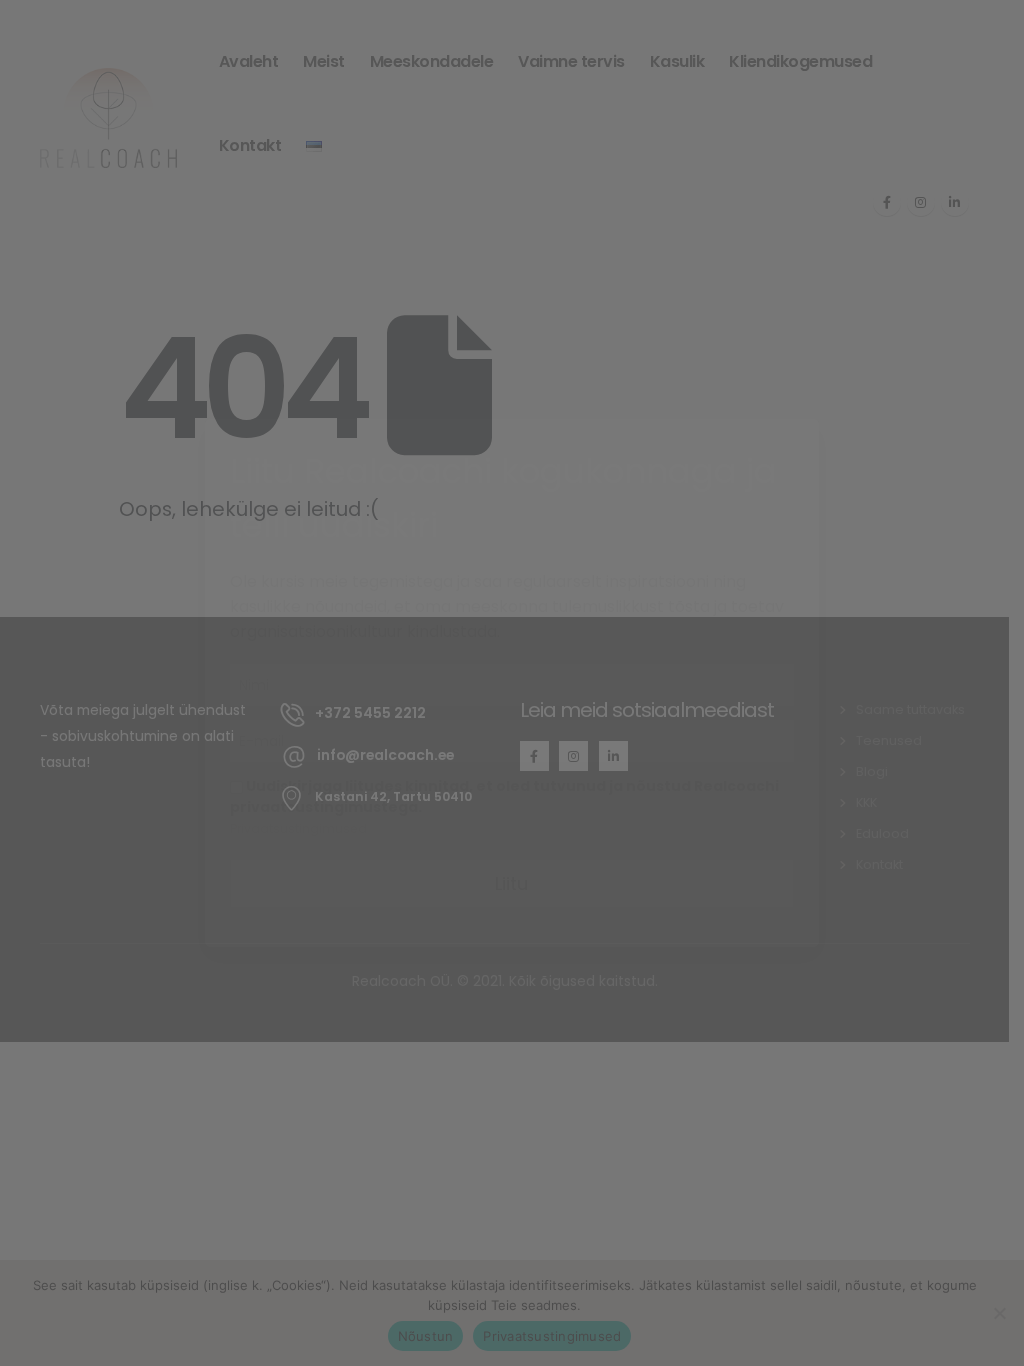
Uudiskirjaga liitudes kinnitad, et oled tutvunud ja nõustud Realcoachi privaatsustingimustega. (504, 796)
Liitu (511, 883)
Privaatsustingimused (298, 828)
